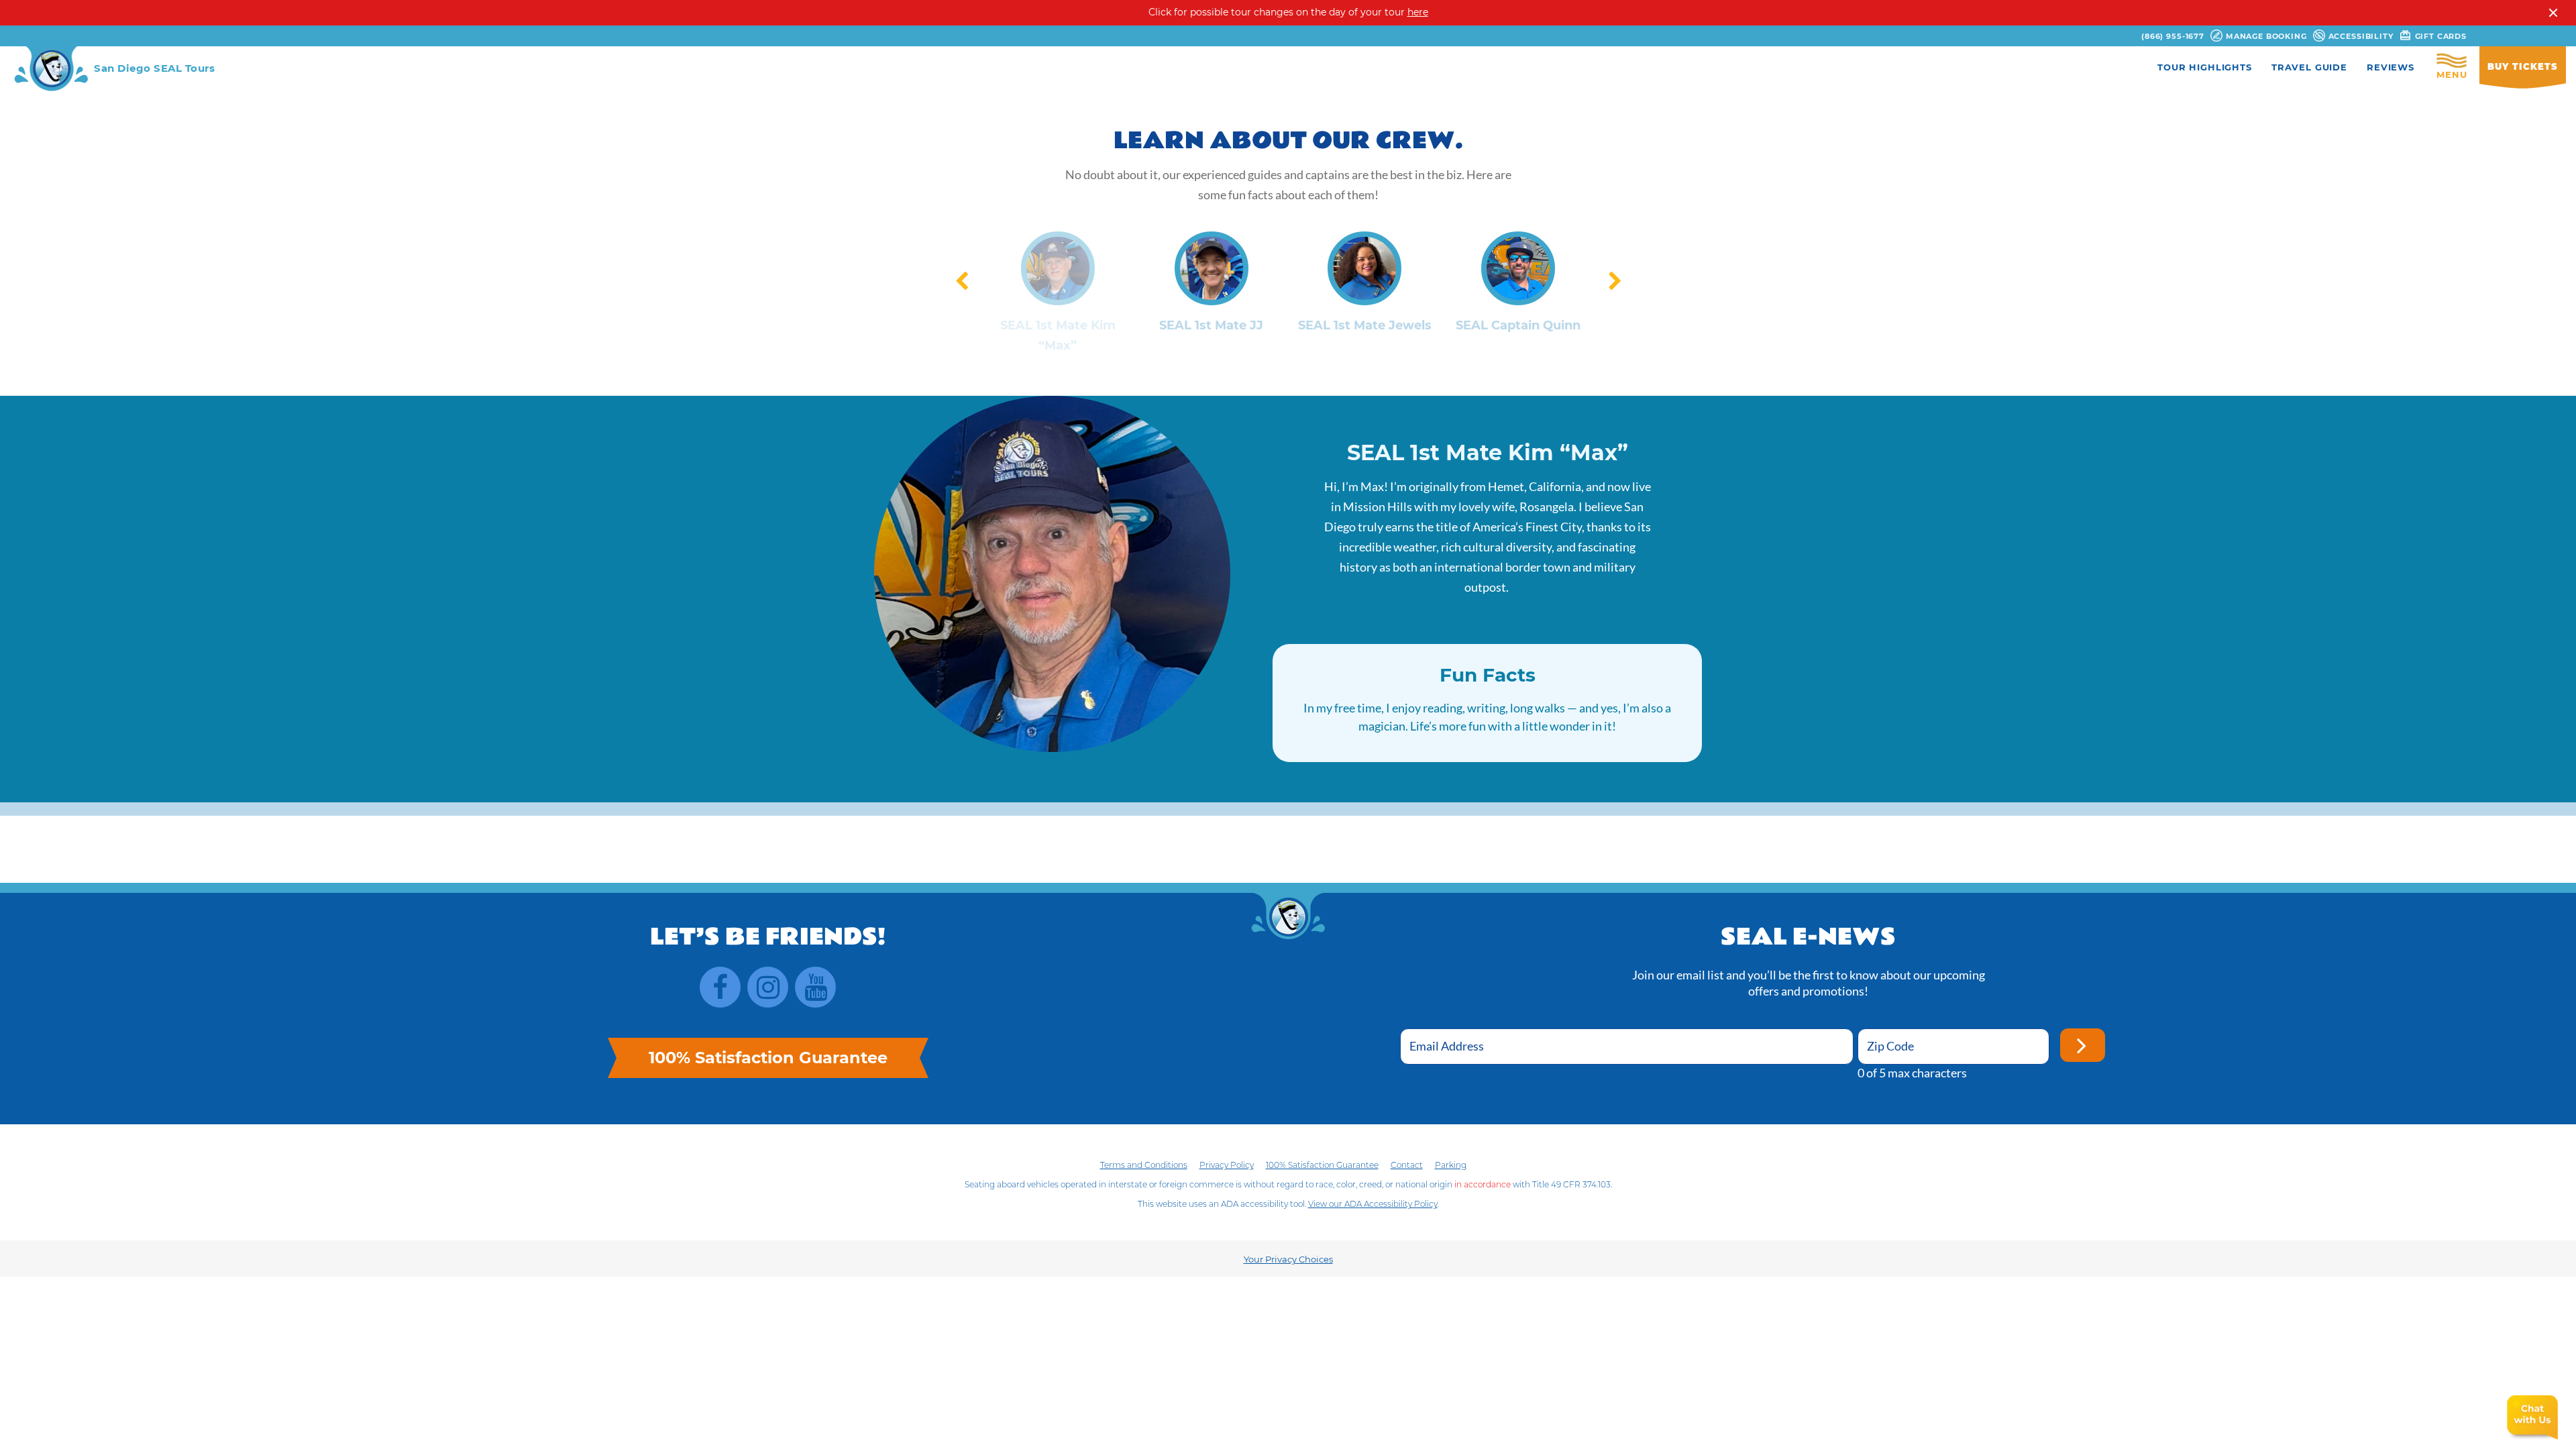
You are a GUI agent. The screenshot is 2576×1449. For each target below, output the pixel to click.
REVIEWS (2391, 67)
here (1418, 12)
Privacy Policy (1227, 1165)
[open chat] (2532, 1418)
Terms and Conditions (1144, 1165)
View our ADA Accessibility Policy (1373, 1204)
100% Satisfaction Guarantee (1322, 1165)
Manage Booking (2265, 36)
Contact (1407, 1165)
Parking (1451, 1165)
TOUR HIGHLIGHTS (2205, 67)
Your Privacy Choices (1288, 1259)
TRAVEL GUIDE (2309, 67)
